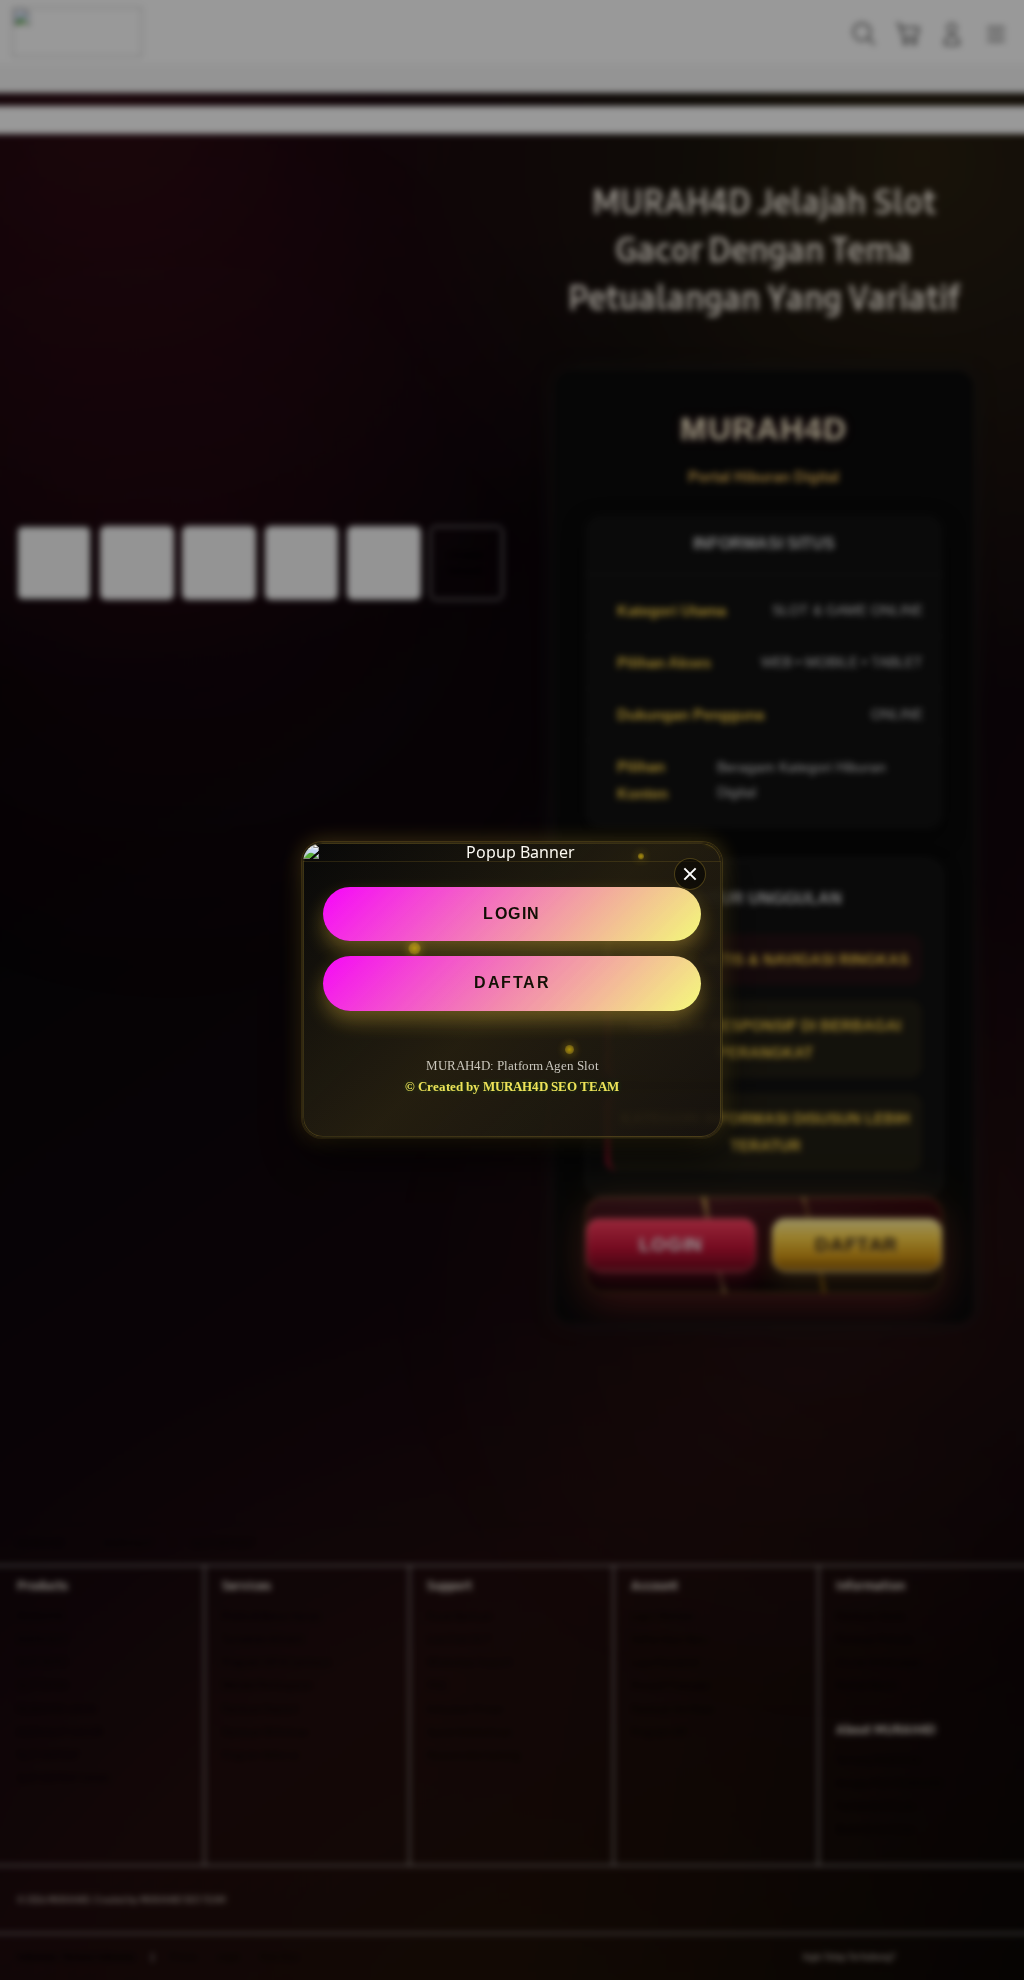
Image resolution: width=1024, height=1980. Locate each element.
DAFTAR (512, 982)
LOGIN (512, 913)
